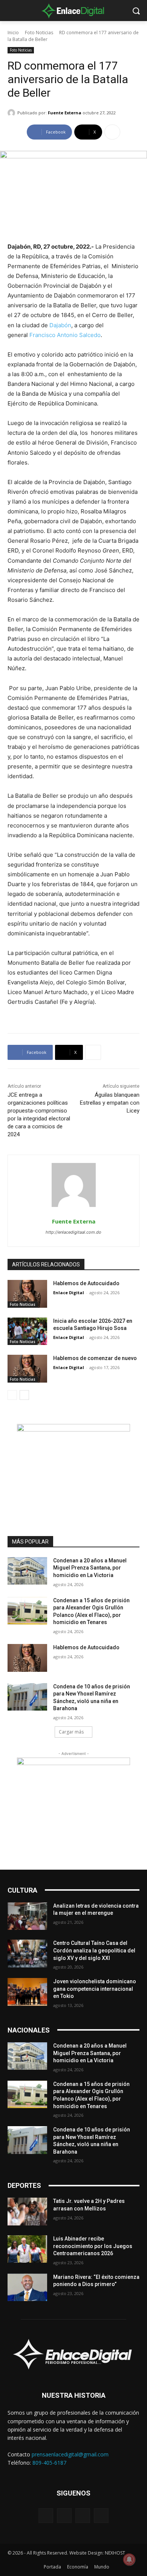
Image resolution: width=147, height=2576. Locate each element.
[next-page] (24, 1395)
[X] (83, 2516)
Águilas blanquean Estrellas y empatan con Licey (110, 1103)
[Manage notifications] (129, 2559)
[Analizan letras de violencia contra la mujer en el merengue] (27, 1916)
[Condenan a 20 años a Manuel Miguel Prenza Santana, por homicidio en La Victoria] (27, 1571)
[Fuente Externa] (12, 113)
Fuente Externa (65, 113)
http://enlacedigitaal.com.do (73, 1232)
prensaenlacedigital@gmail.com (70, 2454)
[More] (112, 132)
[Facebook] (46, 2516)
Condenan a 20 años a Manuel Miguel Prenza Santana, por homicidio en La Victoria (90, 1568)
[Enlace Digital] (73, 11)
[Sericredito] (73, 1429)
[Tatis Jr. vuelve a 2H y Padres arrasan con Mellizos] (27, 2212)
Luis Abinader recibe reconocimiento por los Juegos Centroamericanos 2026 (93, 2246)
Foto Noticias (39, 33)
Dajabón (60, 325)
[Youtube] (101, 2516)
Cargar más (71, 1732)
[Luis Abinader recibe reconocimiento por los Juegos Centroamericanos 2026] (27, 2249)
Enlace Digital (69, 1293)
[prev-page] (12, 1395)
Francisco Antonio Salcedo (65, 335)
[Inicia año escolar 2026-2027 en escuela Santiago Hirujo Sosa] (27, 1331)
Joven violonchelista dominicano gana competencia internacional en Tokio (95, 1989)
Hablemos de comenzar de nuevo (95, 1358)
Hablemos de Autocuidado (86, 1283)
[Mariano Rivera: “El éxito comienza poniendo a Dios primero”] (27, 2288)
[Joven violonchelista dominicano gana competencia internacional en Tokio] (27, 1992)
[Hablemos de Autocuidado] (27, 1294)
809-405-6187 (49, 2463)
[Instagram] (64, 2516)
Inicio (13, 33)
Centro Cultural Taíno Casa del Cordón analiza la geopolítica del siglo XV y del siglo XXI (94, 1950)
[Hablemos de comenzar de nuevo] (27, 1369)
